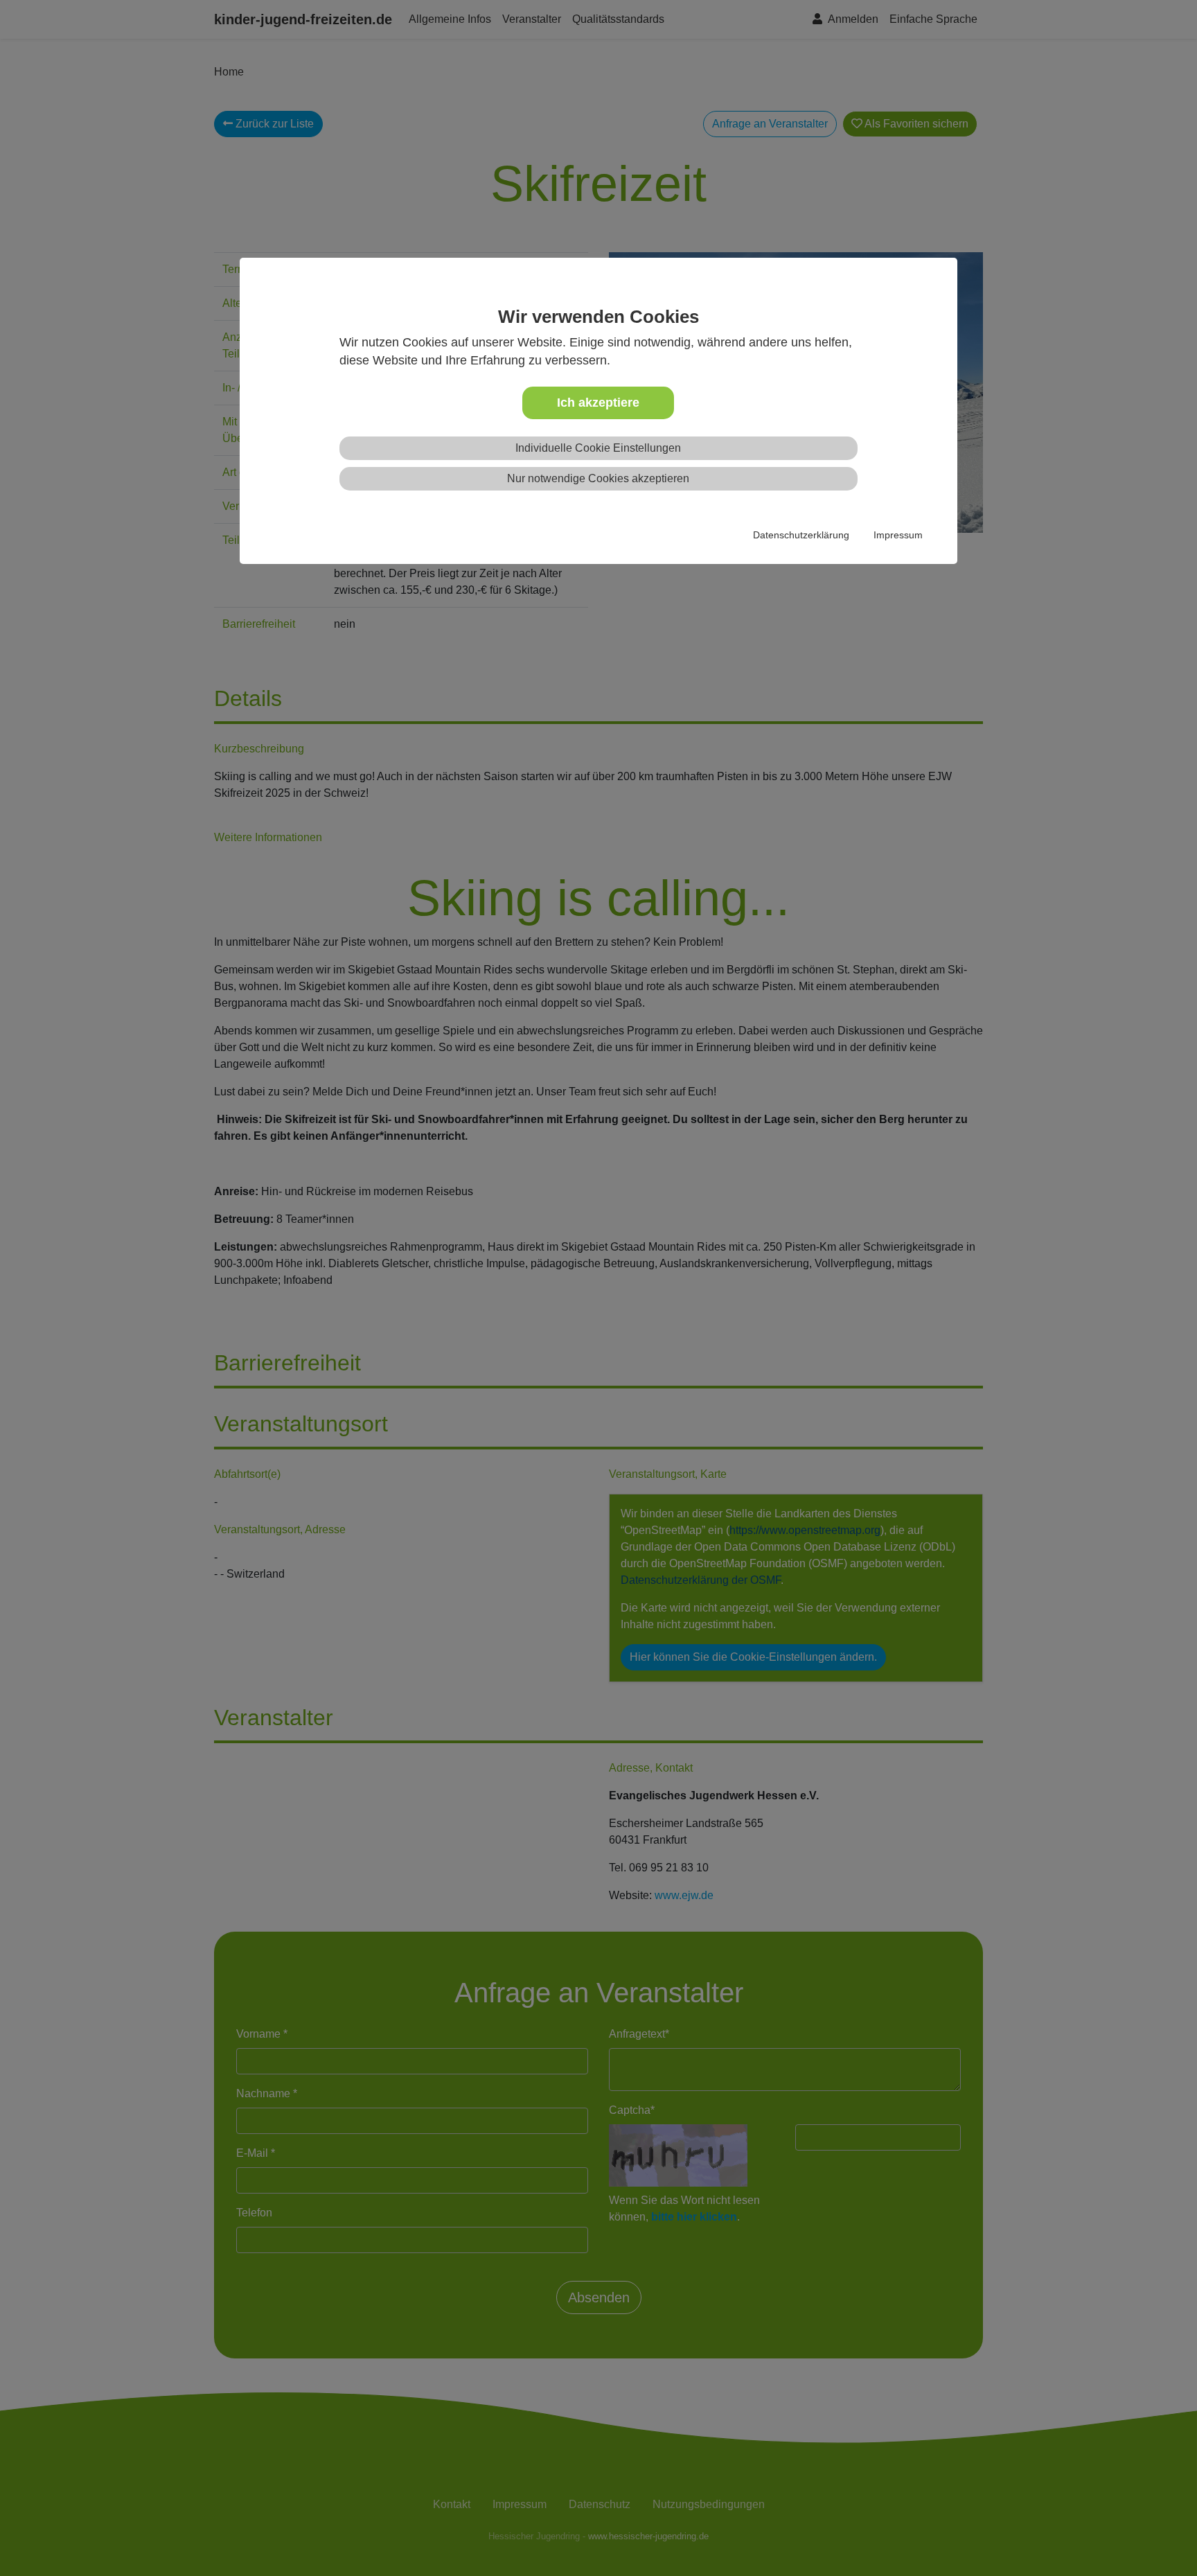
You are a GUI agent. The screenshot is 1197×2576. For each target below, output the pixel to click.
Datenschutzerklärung (801, 535)
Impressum (898, 535)
